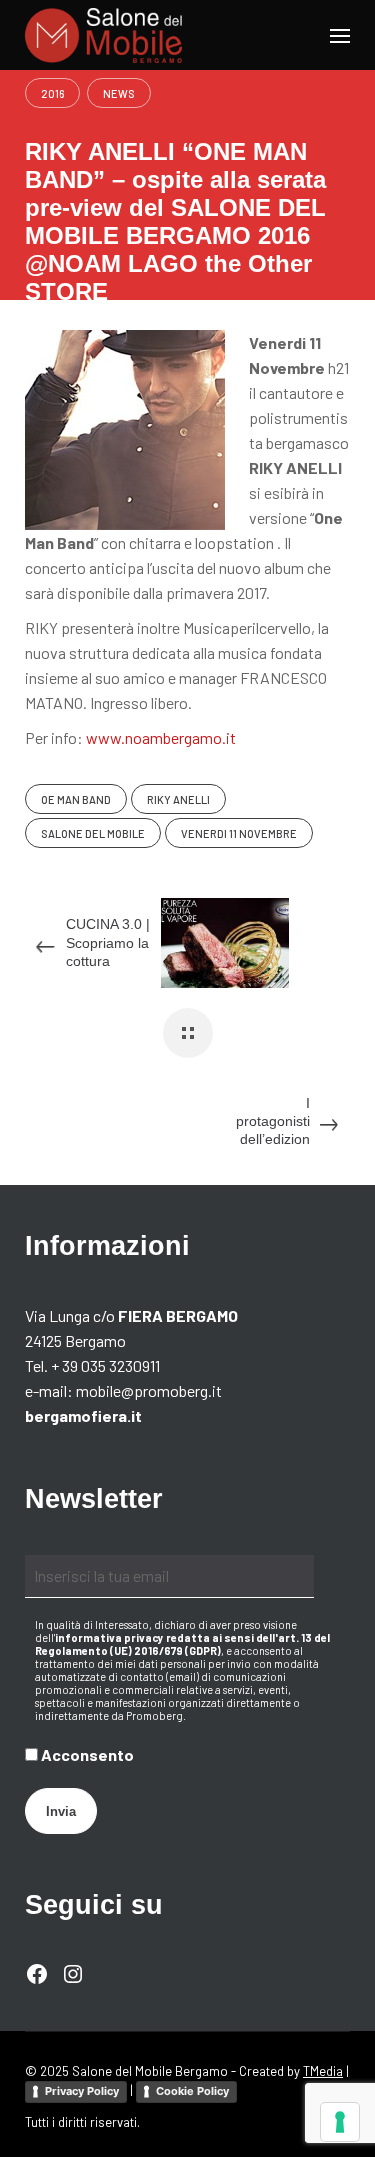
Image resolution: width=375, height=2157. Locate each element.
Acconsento (86, 1754)
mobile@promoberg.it (149, 1390)
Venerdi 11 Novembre (239, 833)
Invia (61, 1811)
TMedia (323, 2071)
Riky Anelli (178, 799)
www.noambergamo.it (161, 737)
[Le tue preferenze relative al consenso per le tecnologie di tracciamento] (340, 2122)
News (119, 93)
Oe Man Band (76, 799)
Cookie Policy (192, 2091)
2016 (52, 93)
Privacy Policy (82, 2091)
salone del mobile (93, 833)
